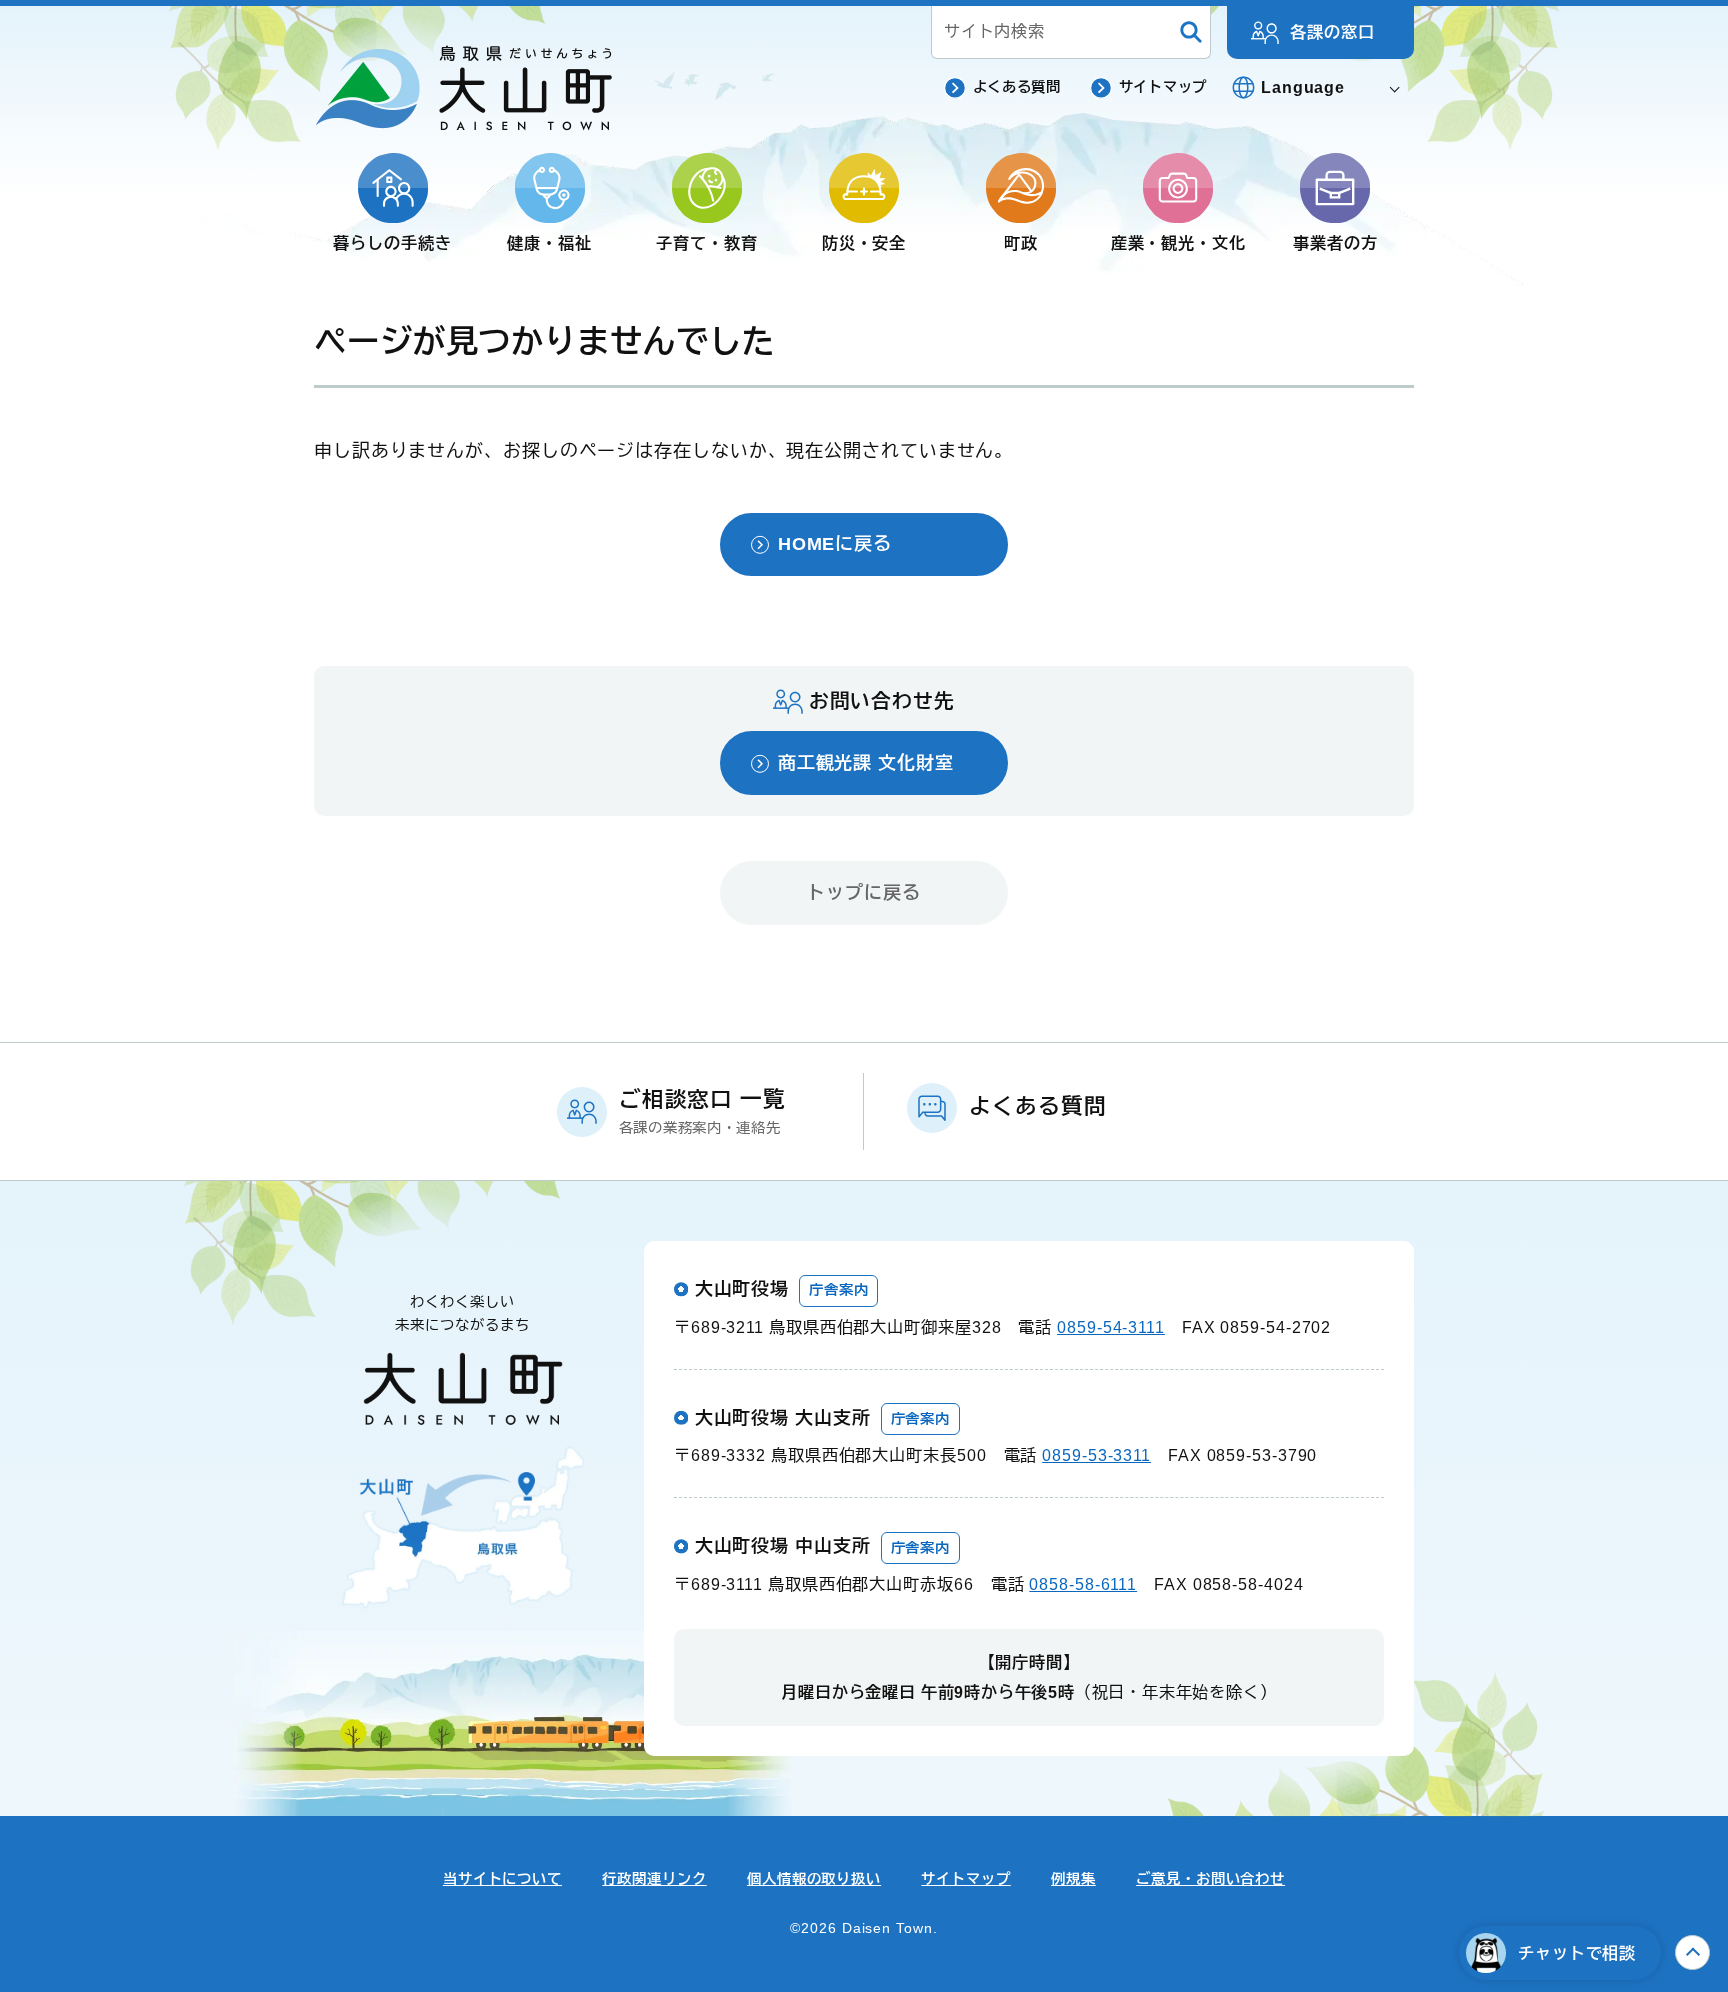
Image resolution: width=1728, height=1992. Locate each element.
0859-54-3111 (1111, 1327)
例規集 (1073, 1879)
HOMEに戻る (835, 544)
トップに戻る (863, 893)
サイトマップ (1163, 87)
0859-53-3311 (1096, 1455)
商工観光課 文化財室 (866, 763)
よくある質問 (1017, 87)
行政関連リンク (654, 1879)
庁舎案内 (839, 1290)
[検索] (1191, 32)
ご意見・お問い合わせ (1210, 1879)
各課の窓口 (1332, 32)
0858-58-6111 (1083, 1584)
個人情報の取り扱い (814, 1879)
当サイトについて (502, 1879)
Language (1303, 87)
